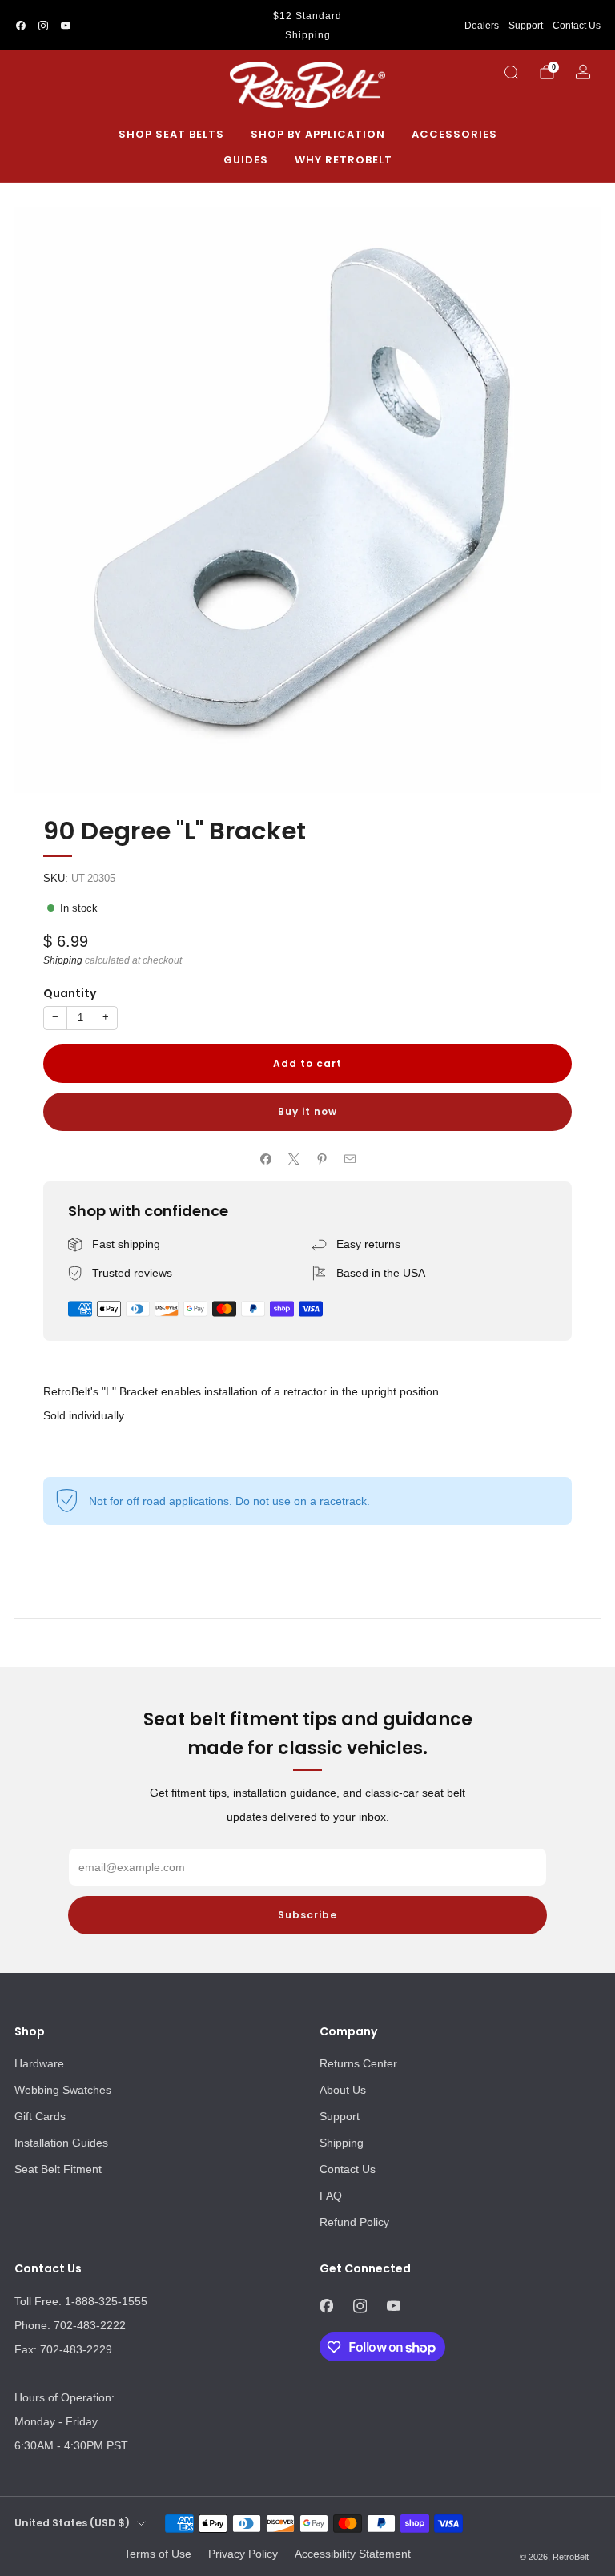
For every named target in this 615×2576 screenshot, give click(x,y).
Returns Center (358, 2063)
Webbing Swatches (63, 2090)
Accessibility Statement (353, 2554)
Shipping (63, 960)
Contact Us (577, 26)
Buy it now (307, 1111)
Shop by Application (318, 134)
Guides (246, 160)
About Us (343, 2090)
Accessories (454, 134)
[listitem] (307, 26)
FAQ (331, 2196)
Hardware (39, 2063)
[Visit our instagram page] (43, 26)
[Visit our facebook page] (21, 26)
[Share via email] (350, 1159)
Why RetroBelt (344, 160)
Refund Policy (354, 2222)
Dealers (482, 26)
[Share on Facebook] (265, 1159)
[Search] (511, 72)
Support (526, 26)
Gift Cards (40, 2116)
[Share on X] (293, 1159)
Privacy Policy (243, 2554)
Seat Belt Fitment (58, 2169)
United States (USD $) (72, 2523)
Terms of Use (158, 2554)
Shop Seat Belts (171, 134)
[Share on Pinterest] (322, 1159)
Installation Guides (61, 2143)
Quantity (70, 993)
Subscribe (307, 1915)
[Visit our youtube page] (66, 26)
